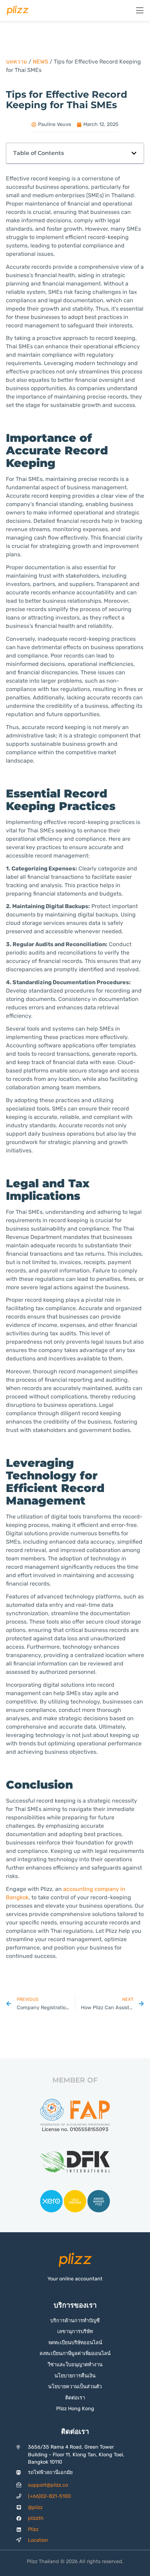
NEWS (40, 62)
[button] (134, 153)
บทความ (17, 62)
